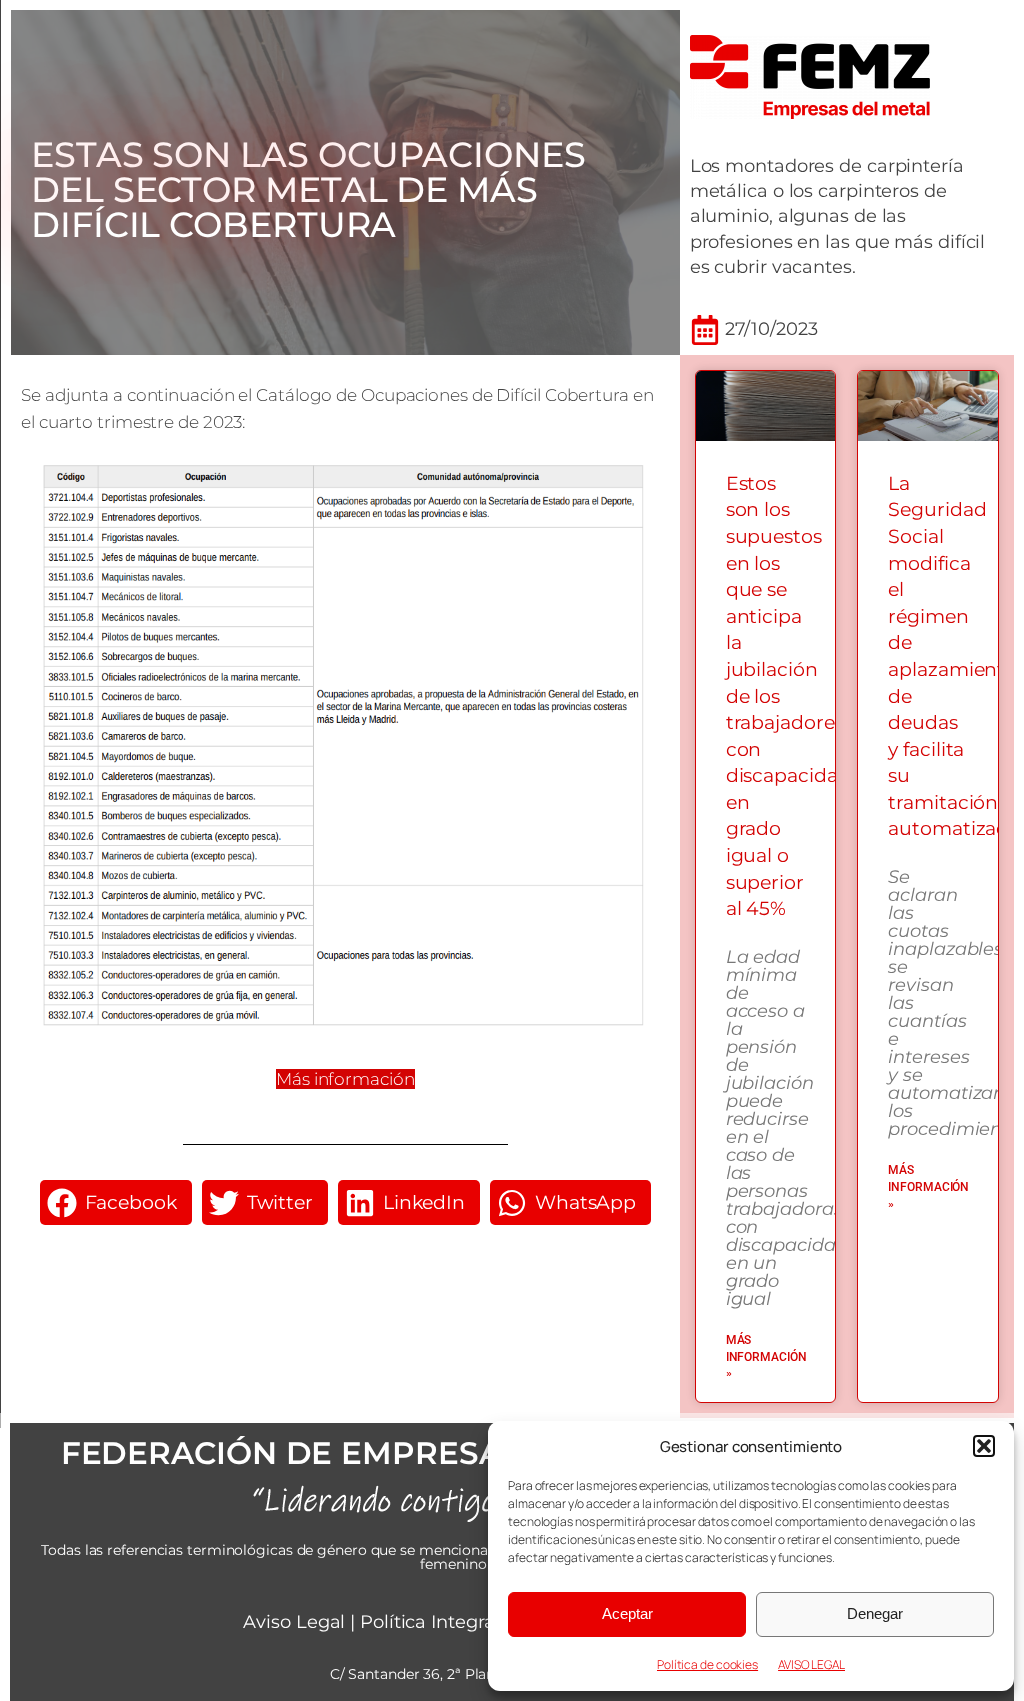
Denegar (875, 1613)
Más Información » (766, 1357)
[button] (984, 1446)
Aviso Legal (294, 1622)
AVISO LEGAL (811, 1664)
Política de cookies (707, 1664)
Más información (345, 1079)
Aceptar (627, 1613)
